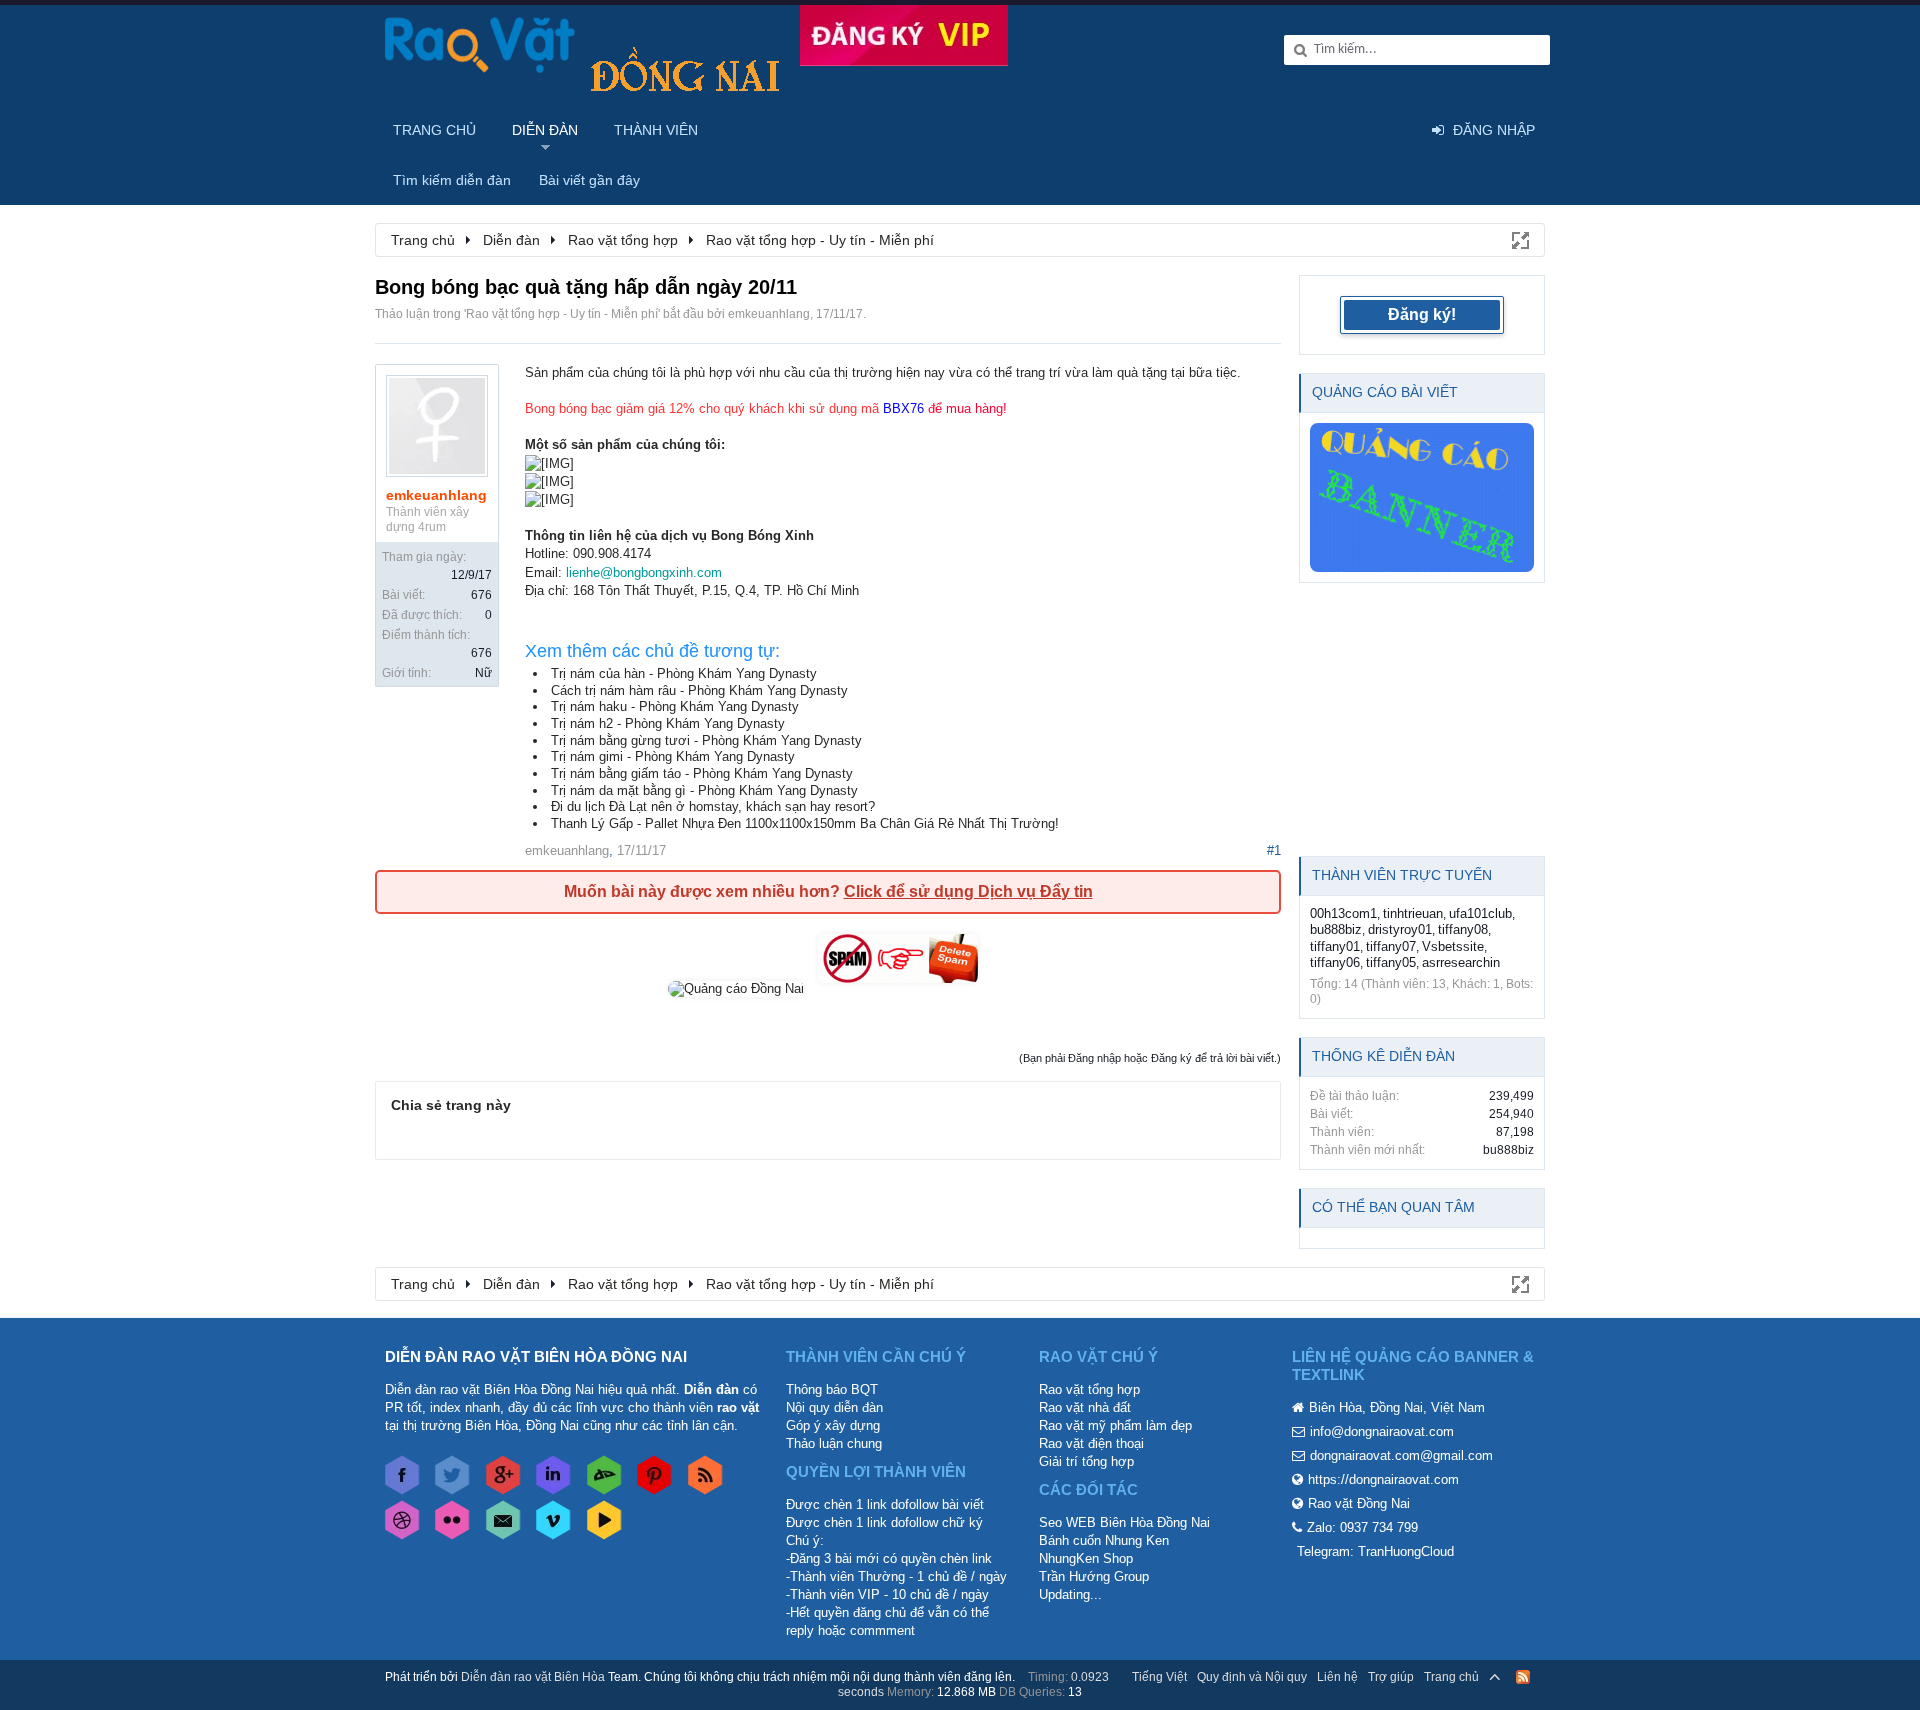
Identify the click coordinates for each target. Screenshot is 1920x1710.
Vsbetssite (1453, 946)
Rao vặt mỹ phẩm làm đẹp (1115, 1425)
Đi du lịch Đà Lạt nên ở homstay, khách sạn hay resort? (713, 806)
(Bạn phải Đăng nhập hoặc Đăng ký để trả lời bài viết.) (1150, 1058)
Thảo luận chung (834, 1443)
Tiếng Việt (1159, 1677)
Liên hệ (1337, 1677)
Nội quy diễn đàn (834, 1407)
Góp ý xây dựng (833, 1425)
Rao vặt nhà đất (1085, 1407)
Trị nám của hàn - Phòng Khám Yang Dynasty (684, 673)
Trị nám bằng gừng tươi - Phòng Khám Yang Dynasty (706, 740)
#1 (1274, 850)
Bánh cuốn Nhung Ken (1104, 1540)
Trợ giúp (1391, 1677)
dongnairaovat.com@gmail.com (1401, 1455)
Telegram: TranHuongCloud (1375, 1551)
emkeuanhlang (769, 314)
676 (481, 595)
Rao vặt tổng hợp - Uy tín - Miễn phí (562, 314)
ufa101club (1480, 913)
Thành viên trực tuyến (1402, 875)
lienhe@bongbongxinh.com (644, 572)
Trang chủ (434, 130)
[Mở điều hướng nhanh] (1519, 239)
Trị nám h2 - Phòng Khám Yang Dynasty (668, 723)
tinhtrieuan (1413, 913)
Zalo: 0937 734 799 (1362, 1527)
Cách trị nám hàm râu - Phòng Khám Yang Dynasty (699, 690)
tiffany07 (1391, 946)
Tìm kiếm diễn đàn (452, 180)
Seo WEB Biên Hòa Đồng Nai (1124, 1522)
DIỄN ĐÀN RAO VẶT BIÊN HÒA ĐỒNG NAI (536, 1356)
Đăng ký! (1422, 314)
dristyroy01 (1400, 929)
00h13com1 (1343, 913)
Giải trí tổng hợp (1086, 1461)
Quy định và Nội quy (1252, 1677)
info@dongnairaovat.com (1382, 1431)
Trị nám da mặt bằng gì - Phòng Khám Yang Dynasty (704, 790)
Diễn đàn (545, 130)
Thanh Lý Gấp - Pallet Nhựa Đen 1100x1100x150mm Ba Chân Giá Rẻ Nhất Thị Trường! (805, 823)
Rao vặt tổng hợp (1089, 1389)
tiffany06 (1335, 962)
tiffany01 (1335, 946)
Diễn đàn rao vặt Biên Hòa (533, 1677)
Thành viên (656, 130)
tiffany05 (1391, 962)
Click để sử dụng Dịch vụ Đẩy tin (968, 891)
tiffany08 (1463, 929)
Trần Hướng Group (1094, 1576)
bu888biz (1336, 929)
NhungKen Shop (1086, 1558)
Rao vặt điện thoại (1091, 1443)
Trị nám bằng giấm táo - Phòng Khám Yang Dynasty (702, 773)
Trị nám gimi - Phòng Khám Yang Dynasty (673, 756)
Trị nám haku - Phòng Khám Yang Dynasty (675, 706)
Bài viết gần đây (589, 180)
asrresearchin (1461, 962)
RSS (1523, 1677)
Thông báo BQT (832, 1389)
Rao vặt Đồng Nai (1359, 1503)
